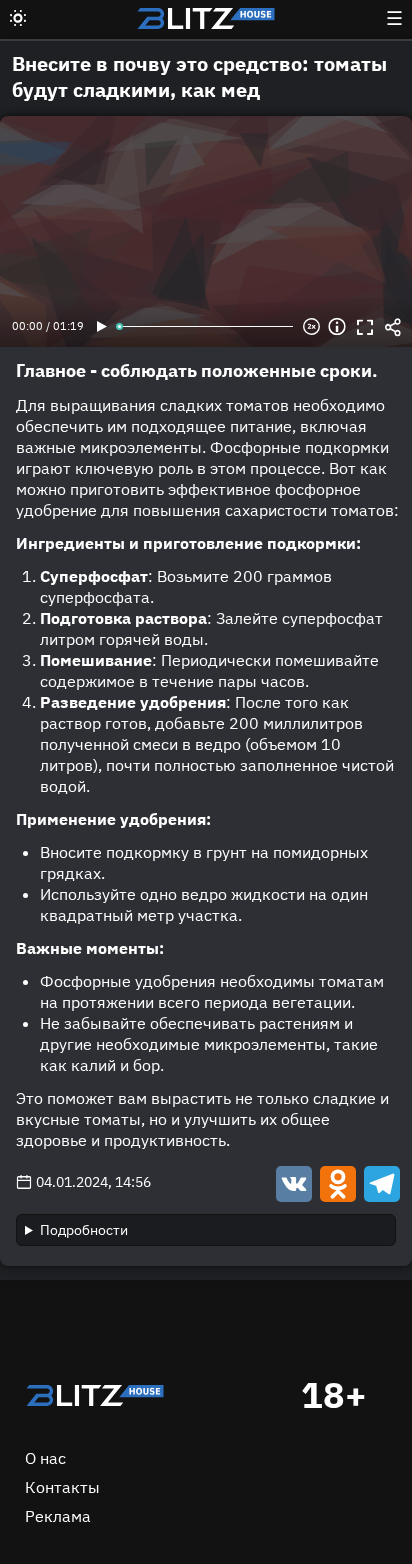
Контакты (62, 1487)
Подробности (84, 1230)
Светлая (18, 18)
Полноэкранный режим (365, 327)
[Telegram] (380, 1183)
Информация (337, 327)
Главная (95, 1395)
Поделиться (393, 327)
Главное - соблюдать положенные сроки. (197, 370)
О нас (45, 1458)
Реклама (58, 1516)
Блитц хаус (206, 18)
